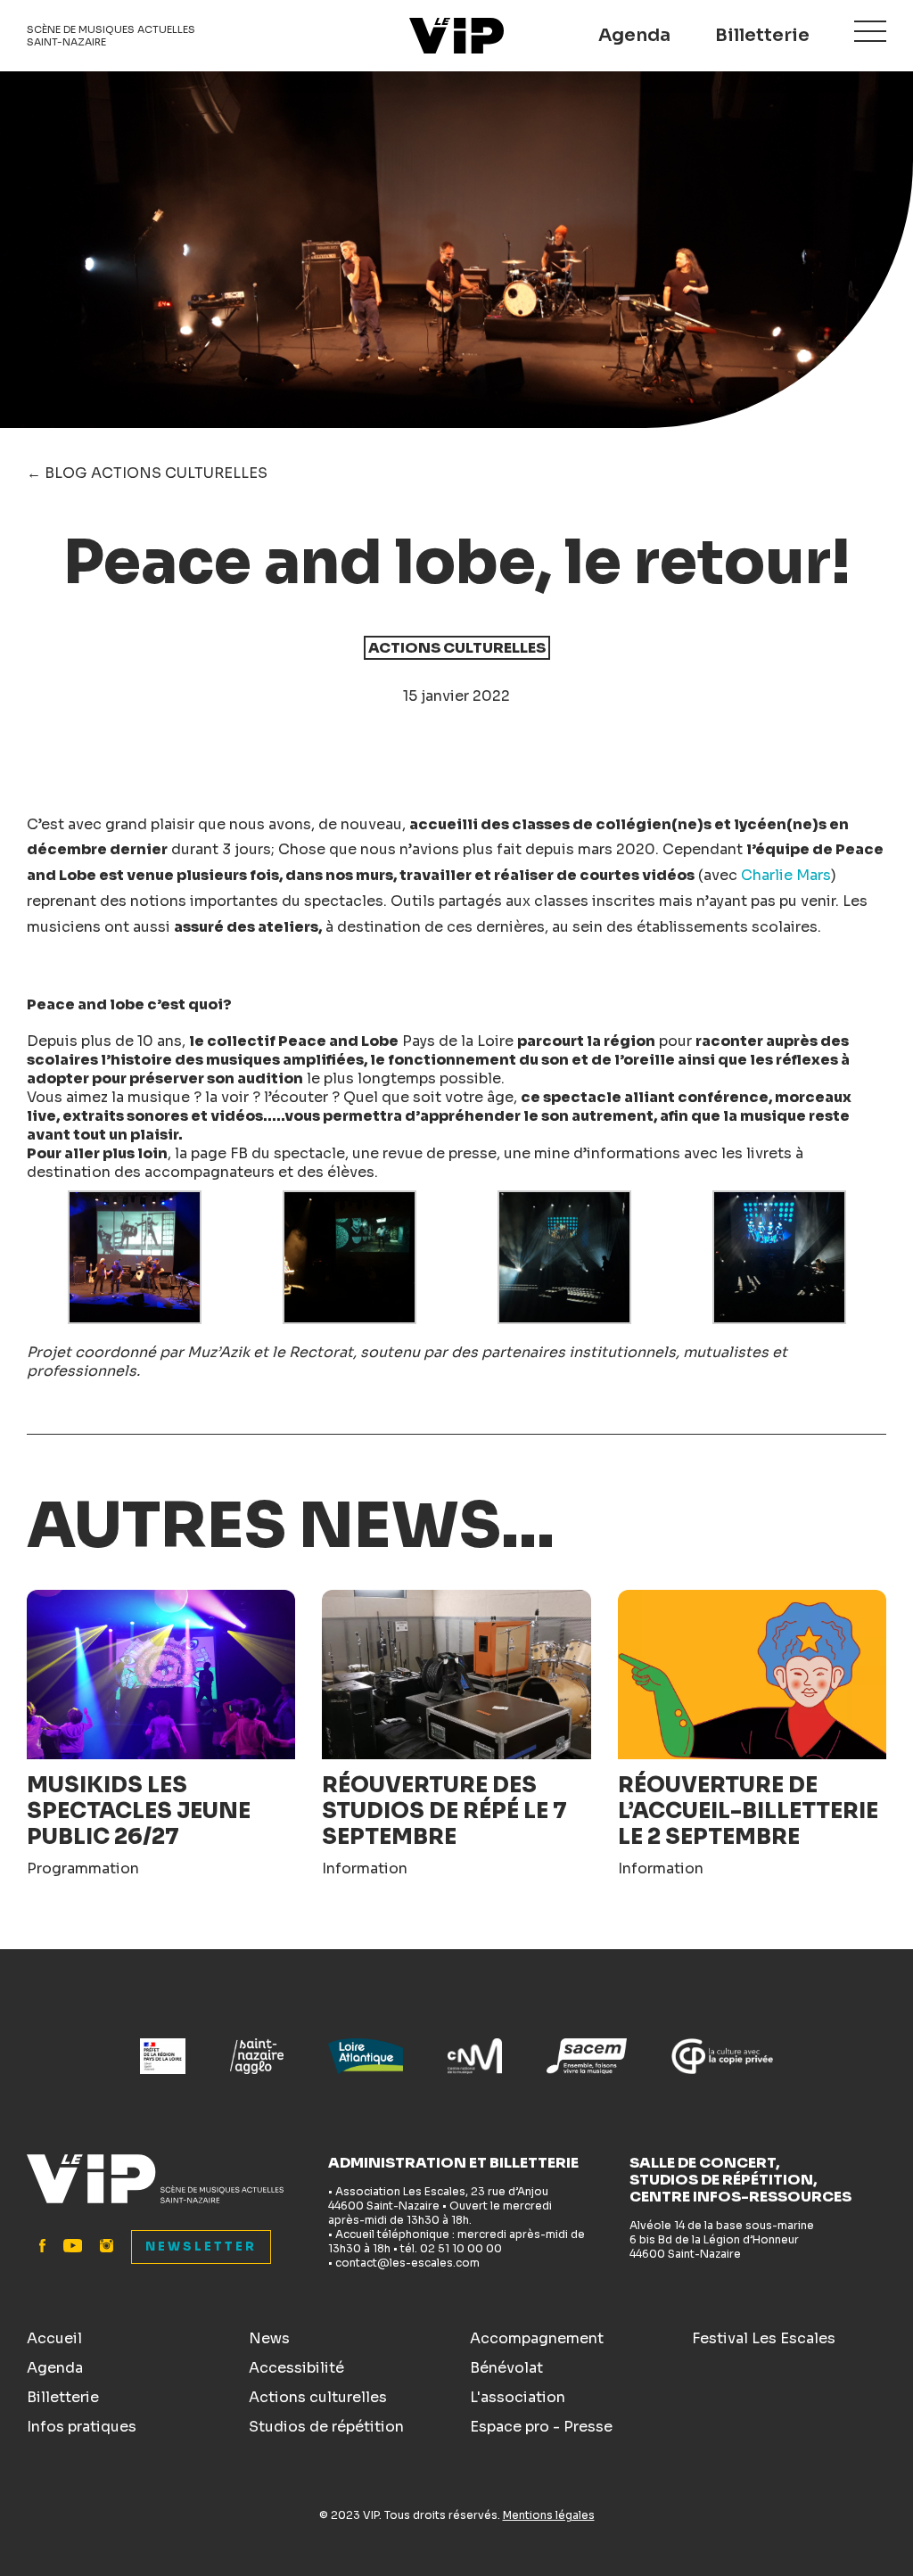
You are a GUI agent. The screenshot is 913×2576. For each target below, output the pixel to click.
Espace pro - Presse (541, 2427)
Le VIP (456, 36)
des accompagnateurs (194, 1172)
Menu (870, 31)
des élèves (336, 1172)
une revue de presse (424, 1153)
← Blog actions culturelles (147, 473)
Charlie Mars (786, 875)
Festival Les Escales (764, 2338)
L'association (518, 2397)
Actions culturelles (318, 2397)
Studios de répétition (326, 2427)
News (269, 2338)
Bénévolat (506, 2368)
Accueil (54, 2338)
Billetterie (762, 35)
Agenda (634, 35)
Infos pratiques (82, 2427)
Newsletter (201, 2247)
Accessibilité (296, 2368)
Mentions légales (549, 2515)
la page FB (211, 1153)
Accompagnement (537, 2338)
